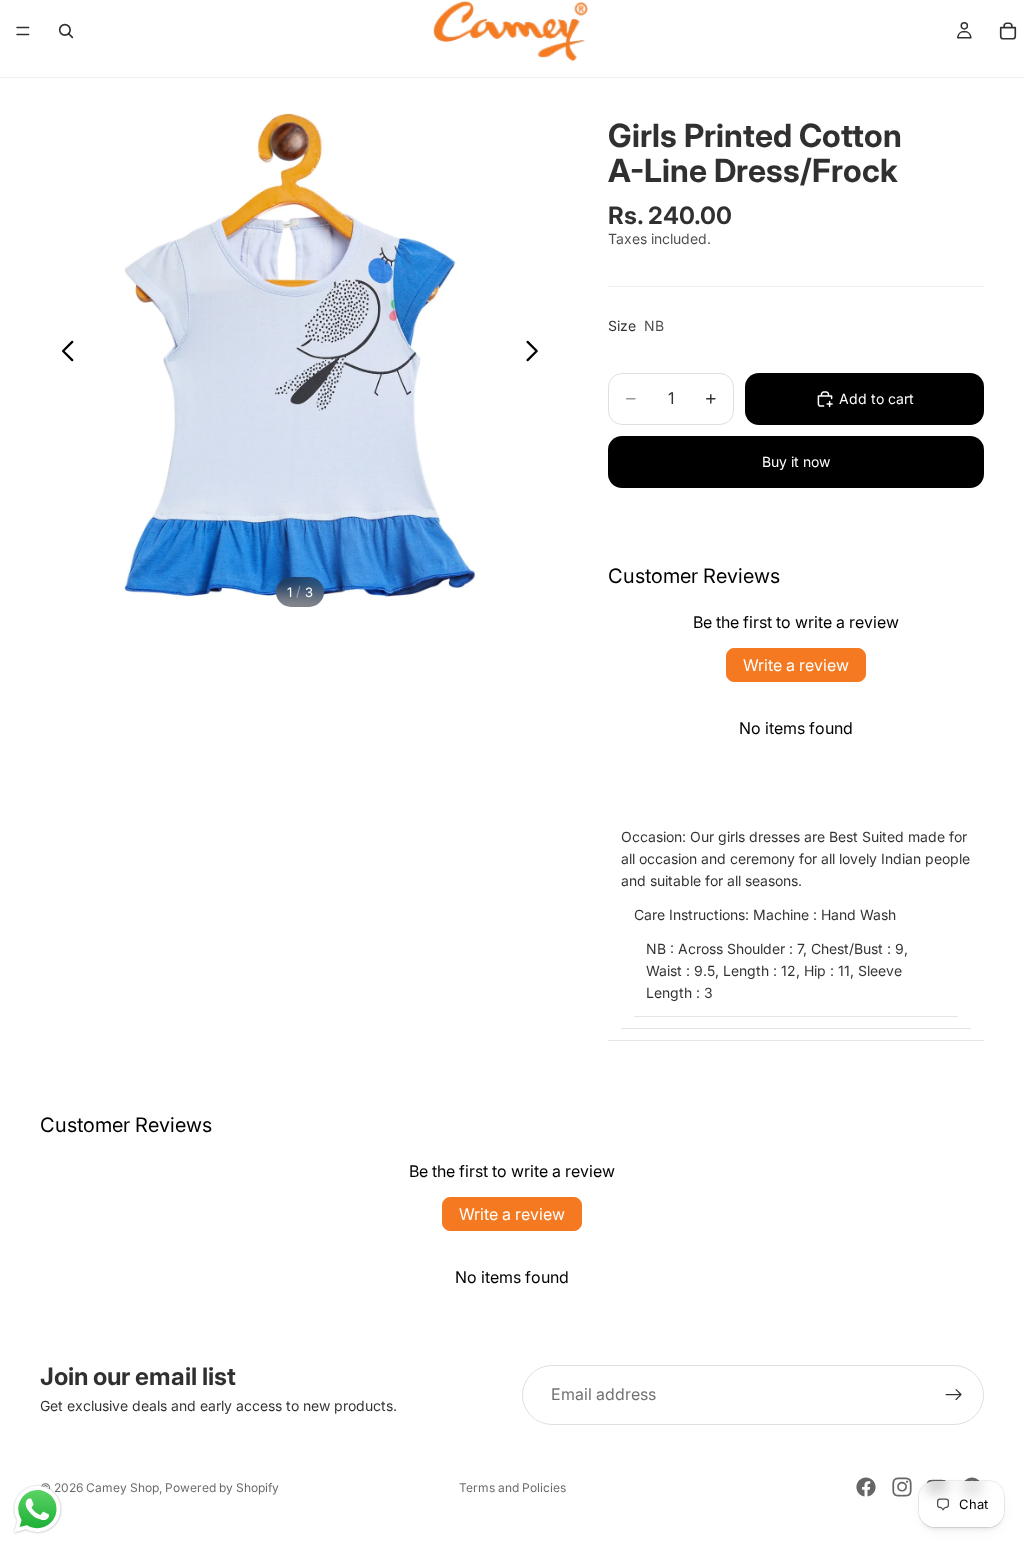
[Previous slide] (62, 354)
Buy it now (796, 461)
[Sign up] (954, 1395)
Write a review (796, 665)
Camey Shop (122, 1487)
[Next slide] (537, 354)
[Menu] (23, 31)
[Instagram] (902, 1487)
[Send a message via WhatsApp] (37, 1509)
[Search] (66, 31)
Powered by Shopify (222, 1487)
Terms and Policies (512, 1487)
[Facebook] (866, 1487)
